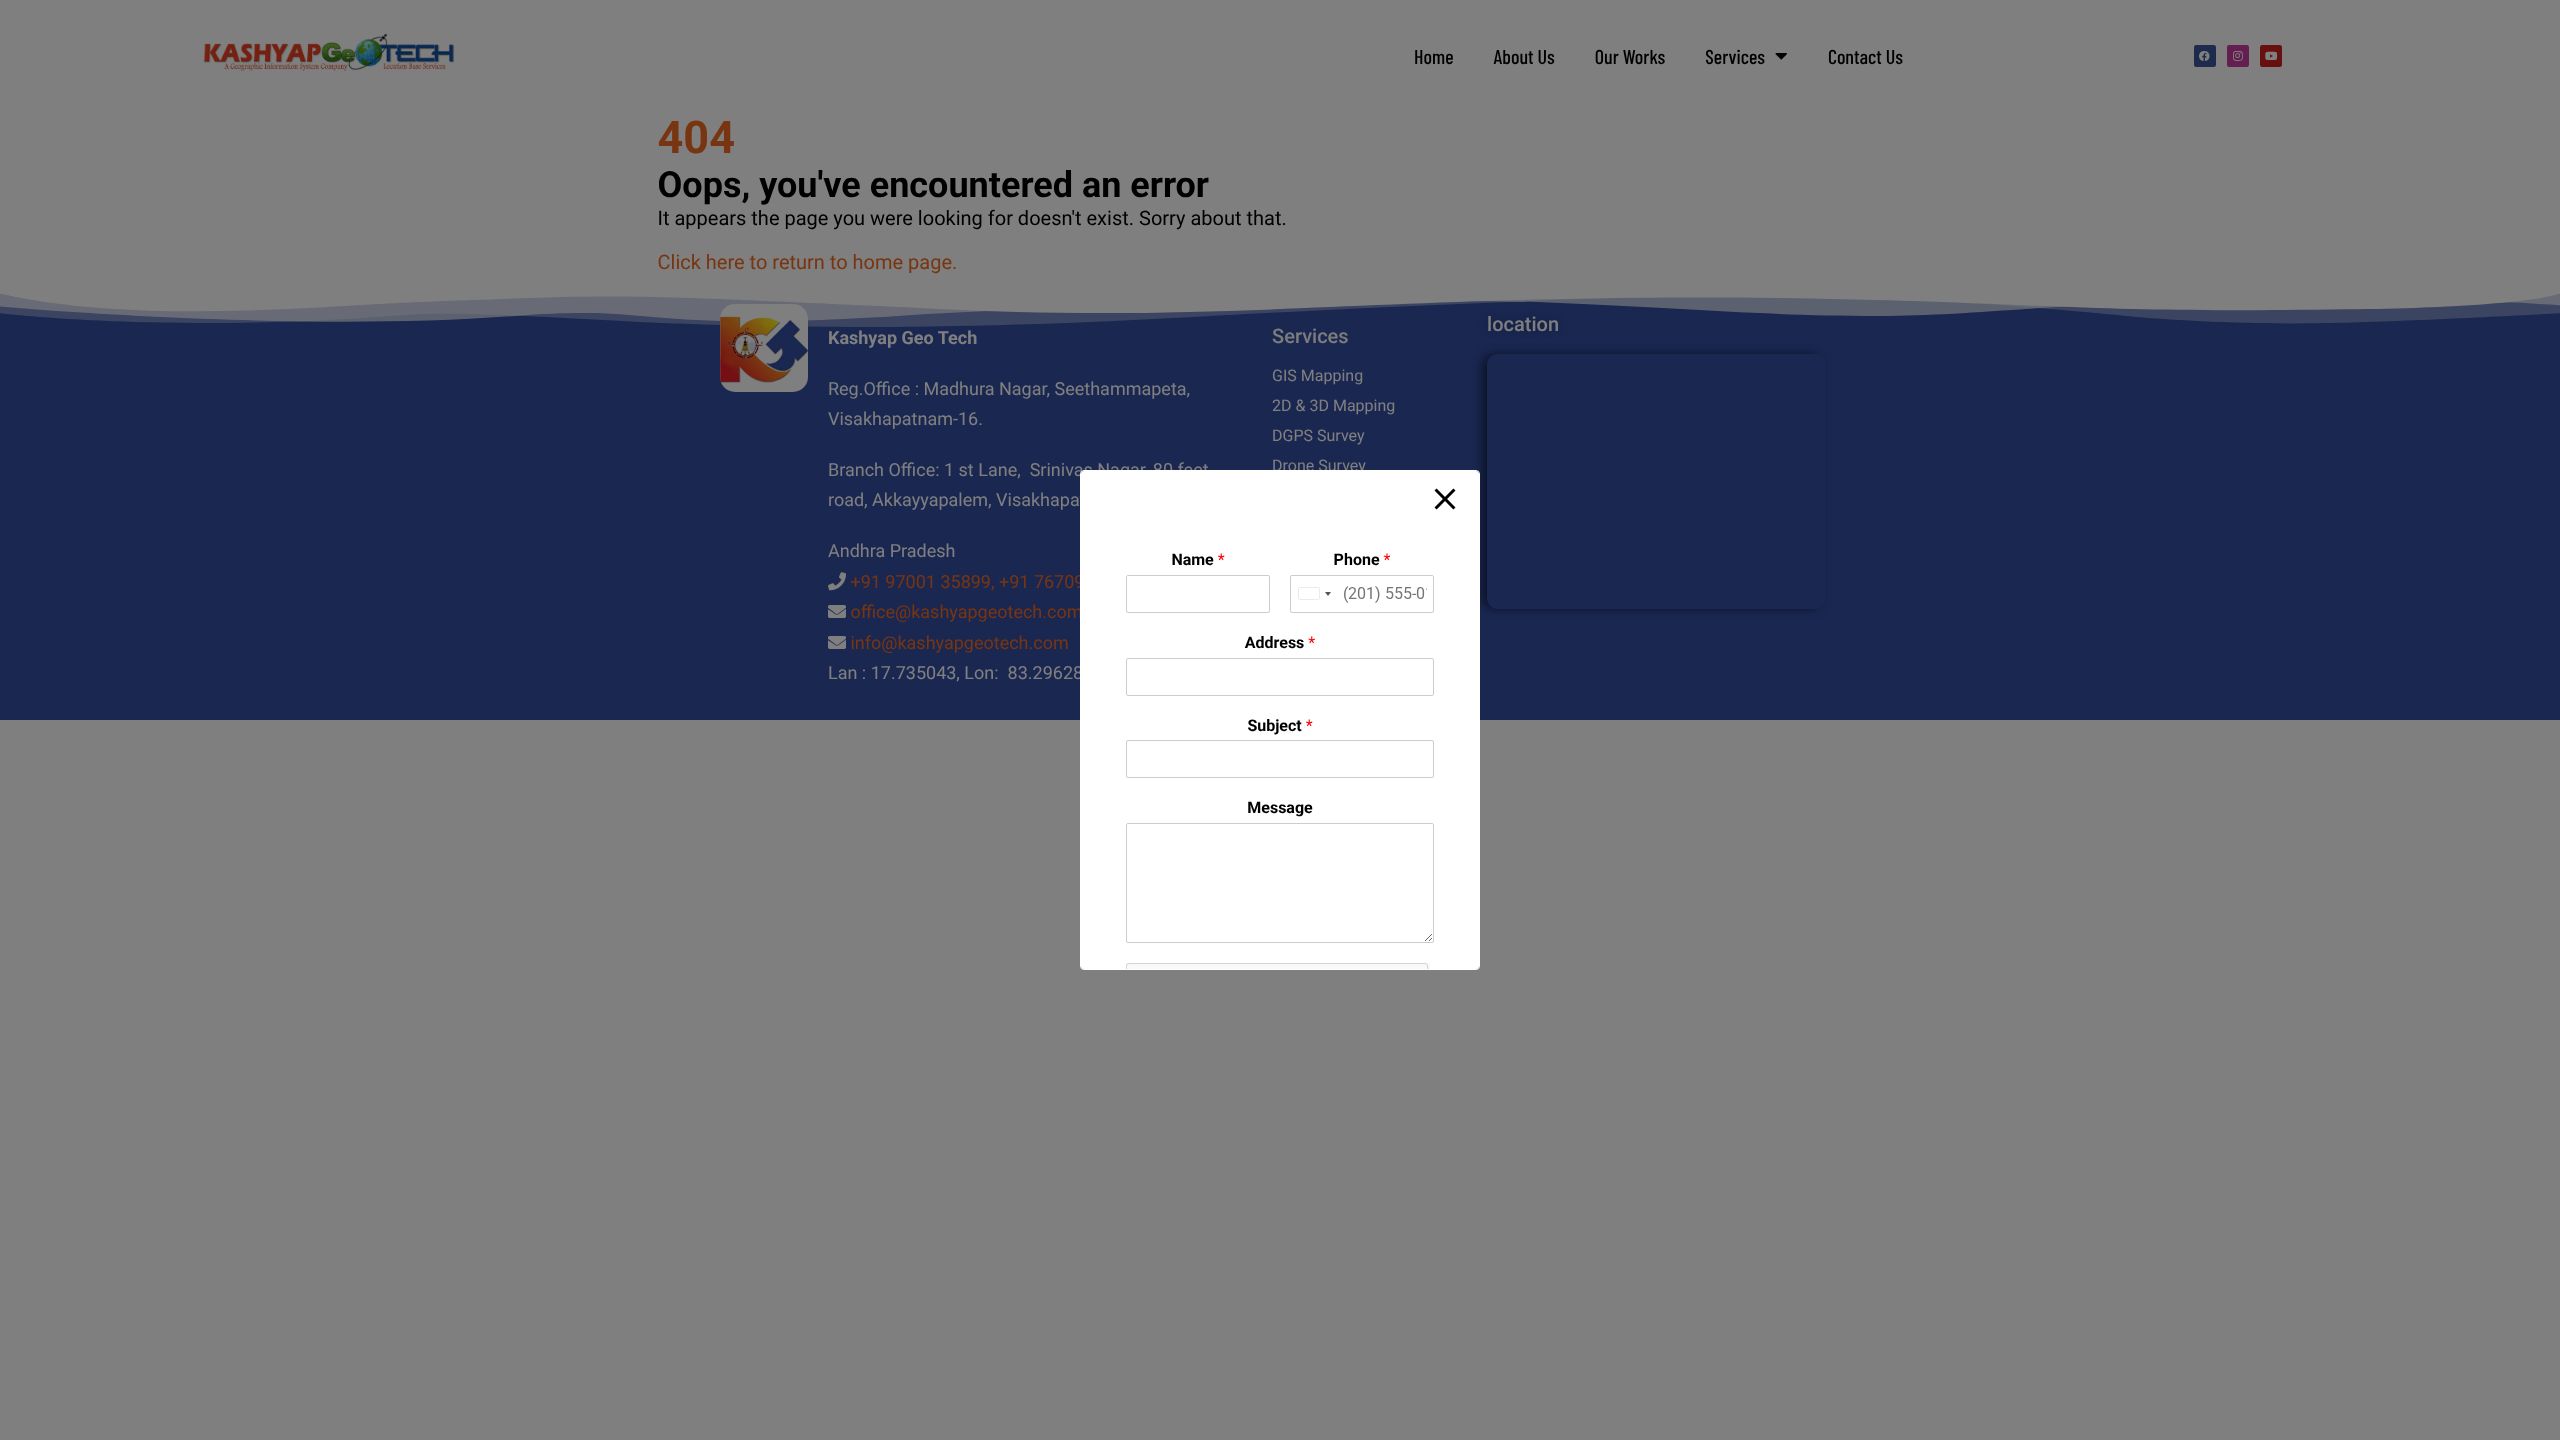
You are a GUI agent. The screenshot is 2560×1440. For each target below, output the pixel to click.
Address (1280, 642)
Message (1279, 807)
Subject (1279, 725)
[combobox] (1314, 594)
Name (1197, 559)
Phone (1362, 559)
